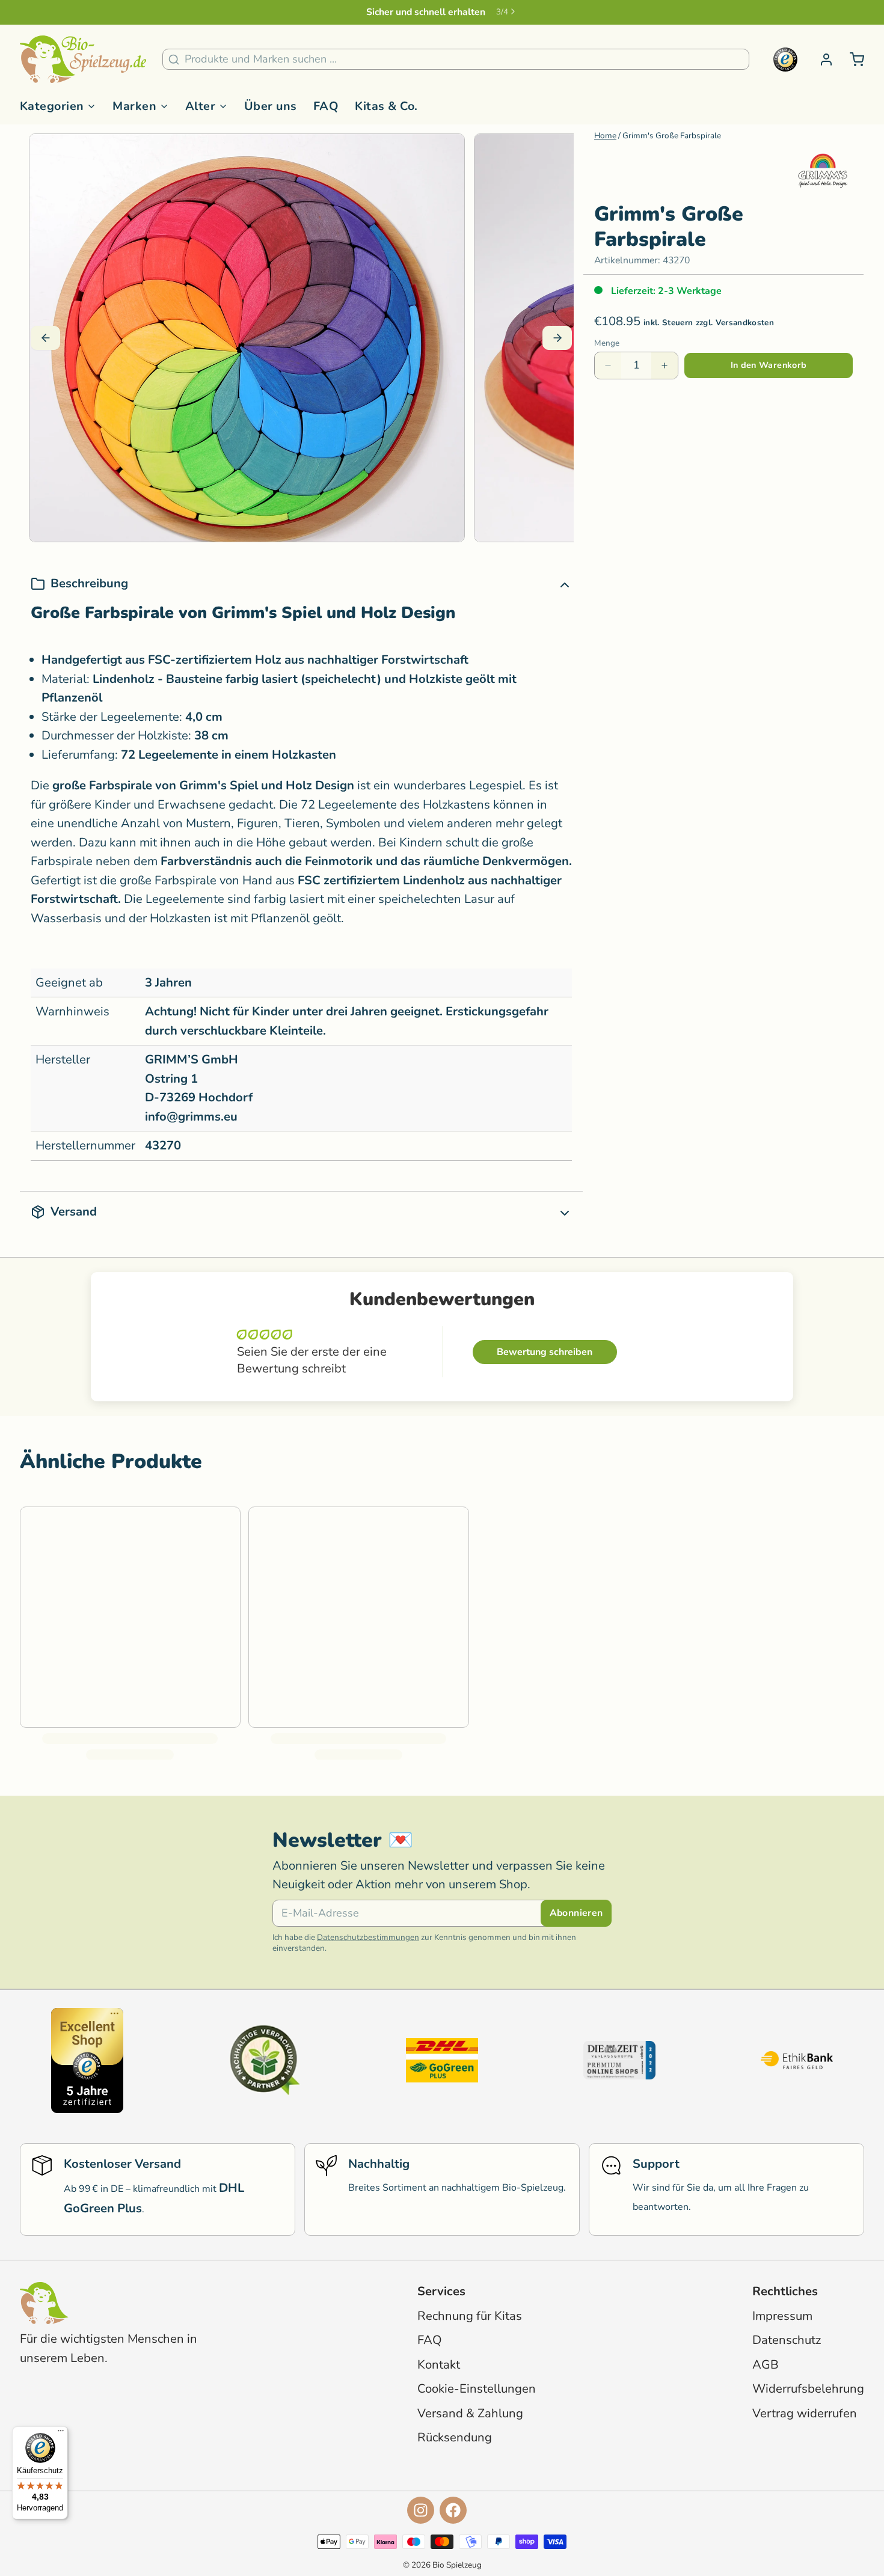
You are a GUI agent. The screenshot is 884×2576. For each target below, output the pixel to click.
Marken (134, 106)
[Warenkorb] (852, 60)
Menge (607, 343)
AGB (766, 2365)
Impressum (782, 2316)
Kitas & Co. (386, 106)
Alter (200, 106)
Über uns (271, 106)
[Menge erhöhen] (665, 366)
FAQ (326, 106)
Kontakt (439, 2365)
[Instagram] (421, 2510)
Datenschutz (787, 2340)
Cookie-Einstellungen (477, 2389)
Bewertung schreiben (545, 1352)
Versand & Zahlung (470, 2413)
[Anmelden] (821, 60)
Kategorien (52, 106)
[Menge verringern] (608, 366)
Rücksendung (455, 2437)
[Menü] (61, 2434)
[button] (769, 366)
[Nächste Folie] (557, 338)
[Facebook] (453, 2510)
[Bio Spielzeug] (83, 60)
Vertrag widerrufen (805, 2413)
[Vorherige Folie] (45, 338)
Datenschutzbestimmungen (368, 1937)
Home (605, 136)
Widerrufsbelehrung (808, 2389)
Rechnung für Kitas (470, 2316)
